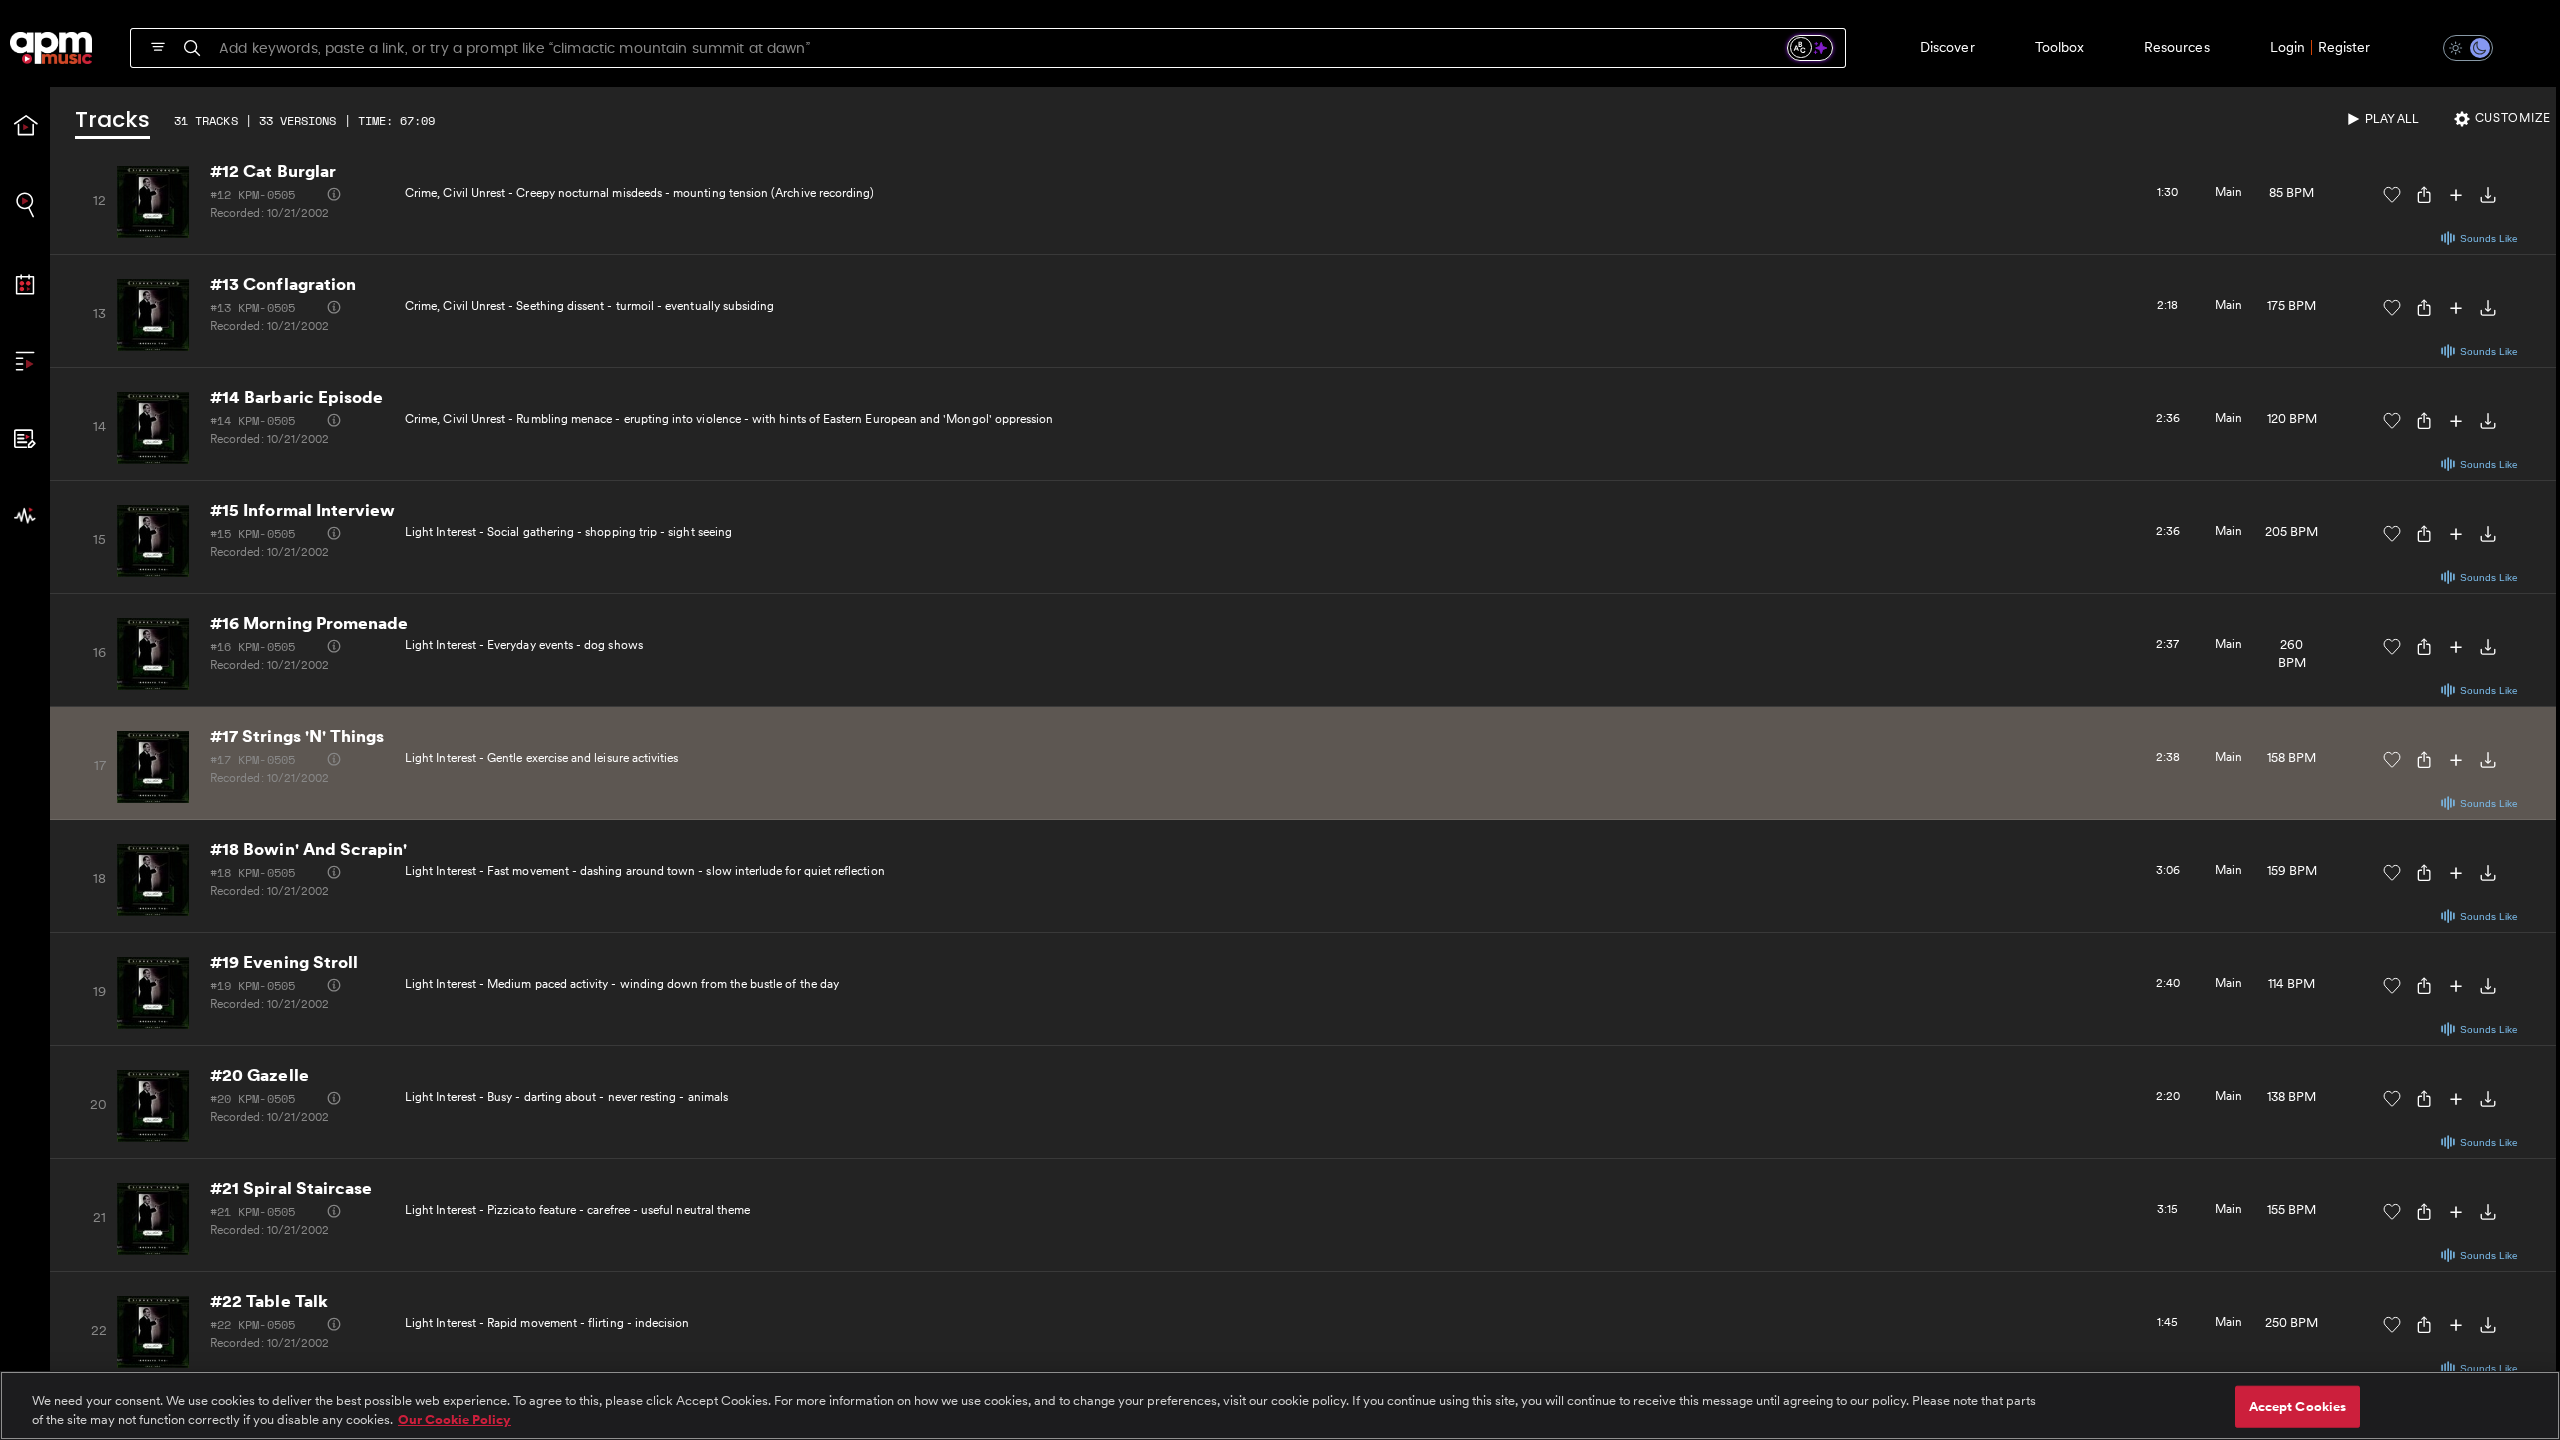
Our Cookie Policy (454, 1419)
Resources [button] (2177, 47)
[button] (2456, 48)
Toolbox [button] (2059, 47)
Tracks (112, 121)
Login (2287, 47)
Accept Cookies (2298, 1406)
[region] (1280, 1405)
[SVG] (158, 47)
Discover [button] (1947, 47)
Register (2344, 47)
